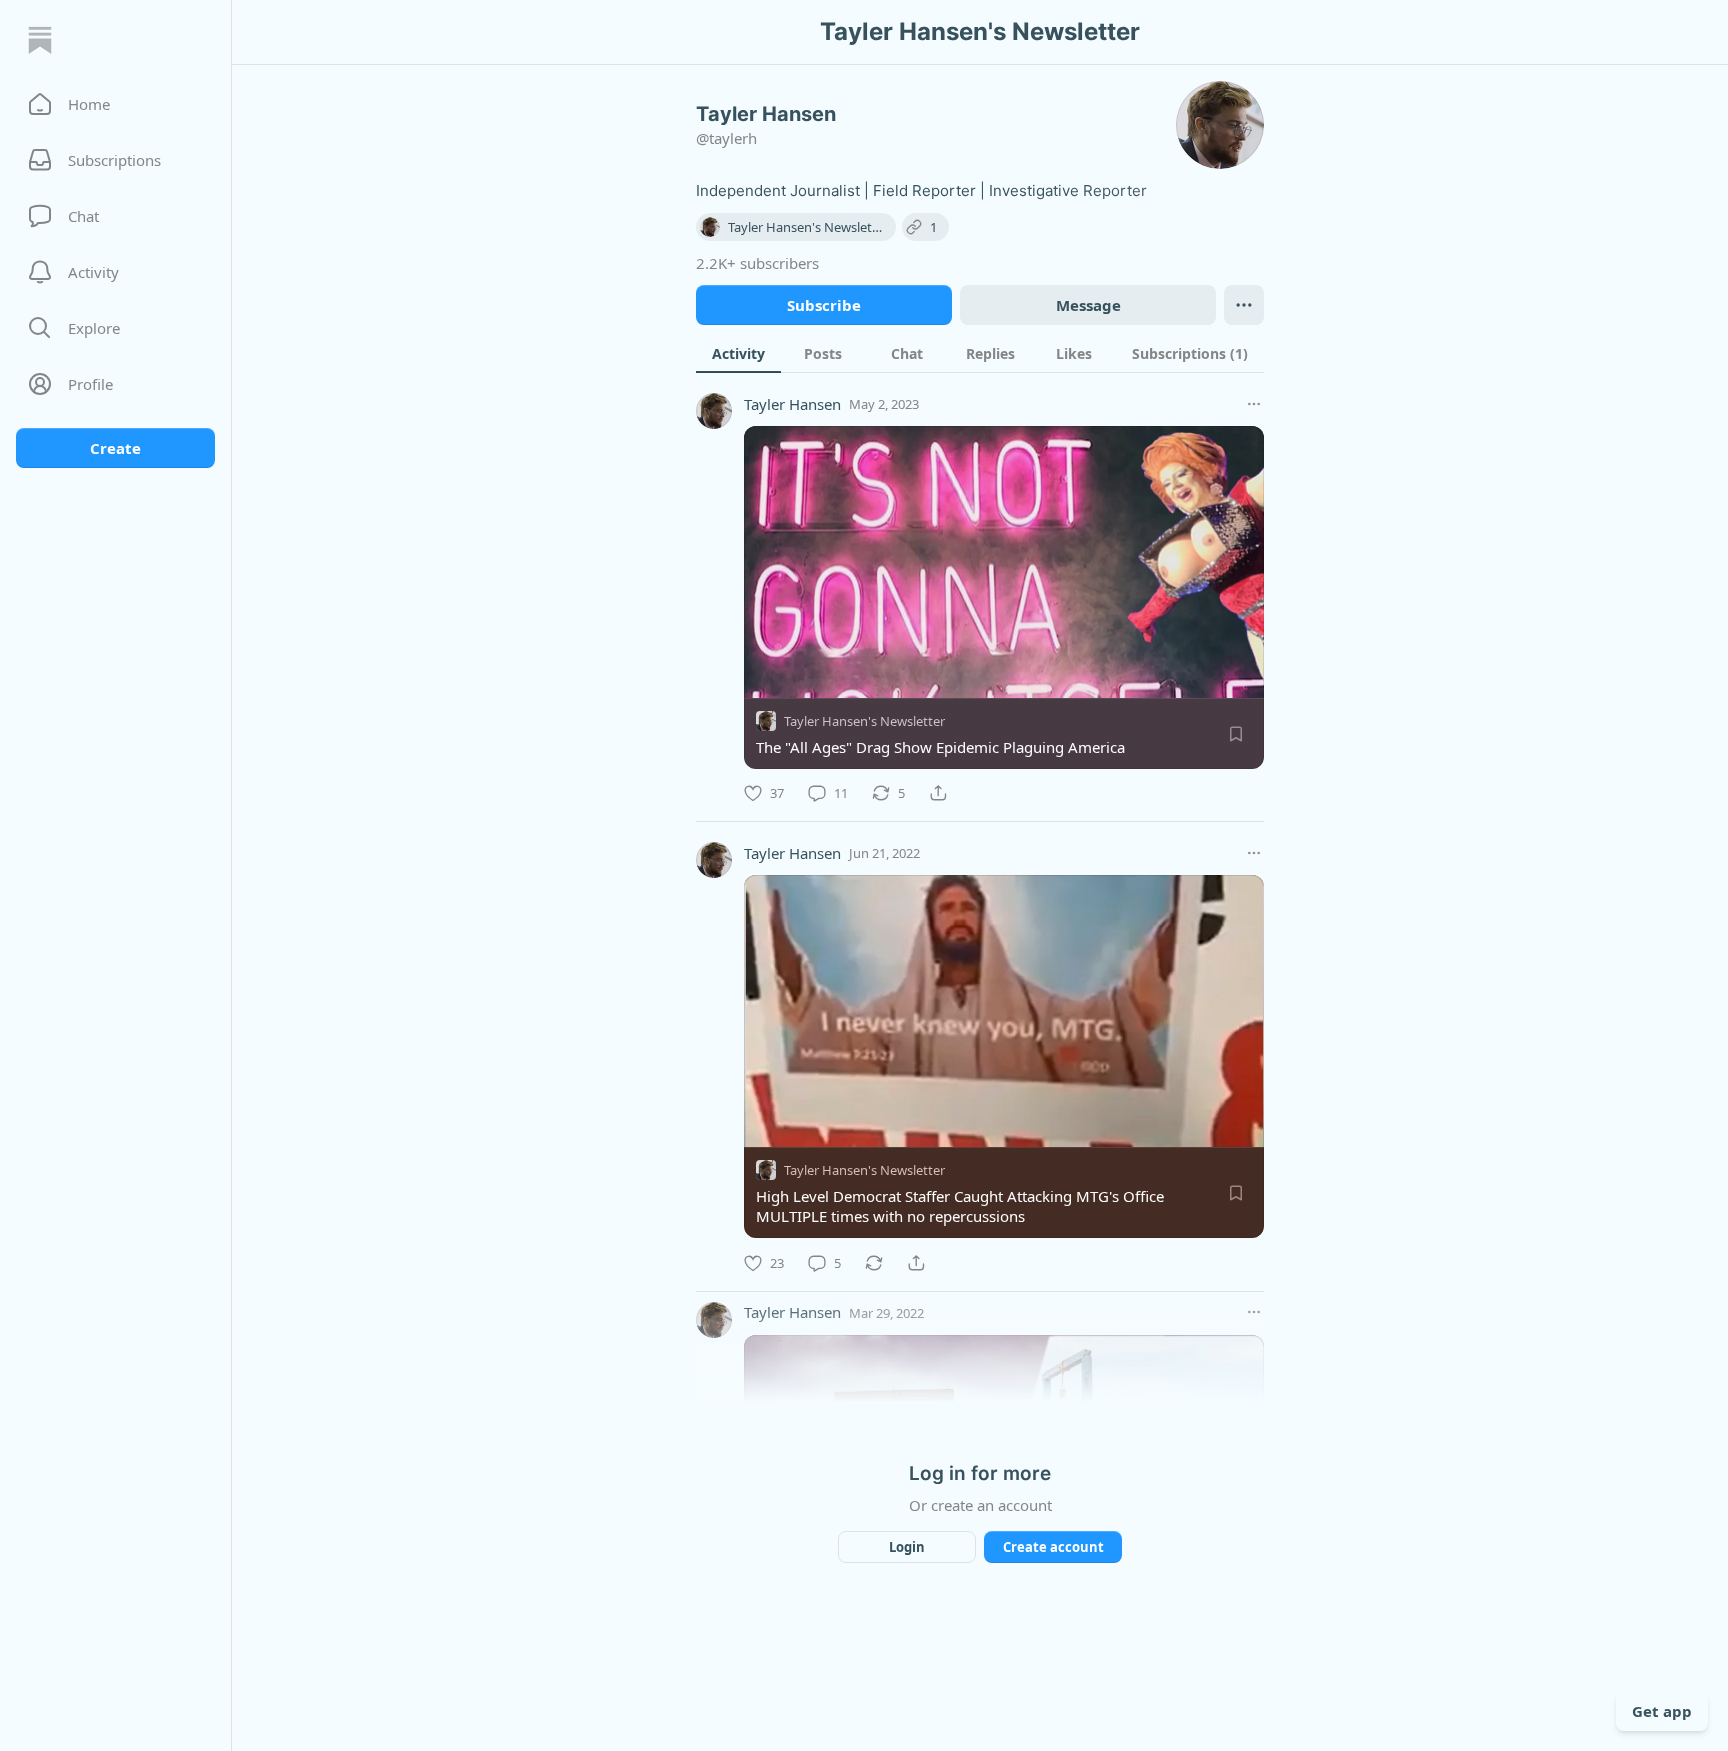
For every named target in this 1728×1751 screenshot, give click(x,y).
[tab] (738, 353)
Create (115, 448)
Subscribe (824, 305)
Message (1088, 305)
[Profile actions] (1244, 305)
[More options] (1254, 404)
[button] (115, 104)
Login (907, 1547)
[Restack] (874, 1263)
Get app (1662, 1711)
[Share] (938, 793)
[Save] (1236, 734)
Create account (1053, 1547)
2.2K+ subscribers (757, 263)
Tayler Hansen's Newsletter (864, 721)
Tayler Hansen (792, 404)
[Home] (40, 40)
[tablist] (980, 353)
